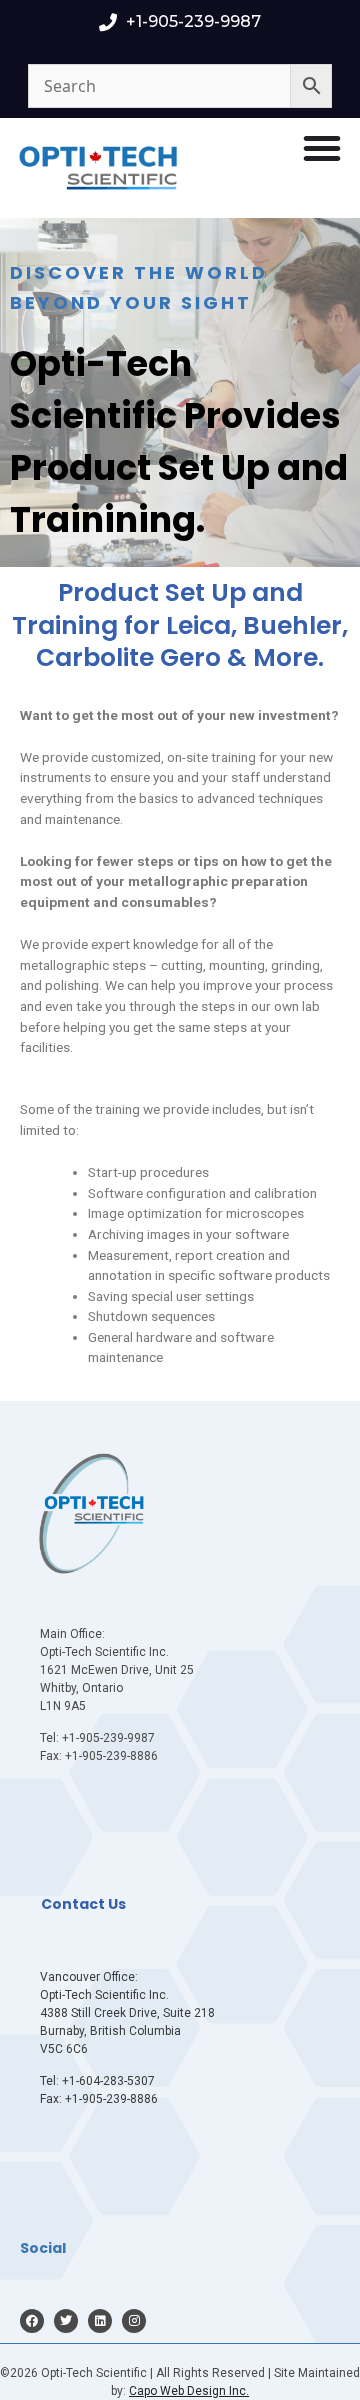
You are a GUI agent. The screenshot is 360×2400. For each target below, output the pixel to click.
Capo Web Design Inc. (189, 2391)
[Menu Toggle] (322, 148)
